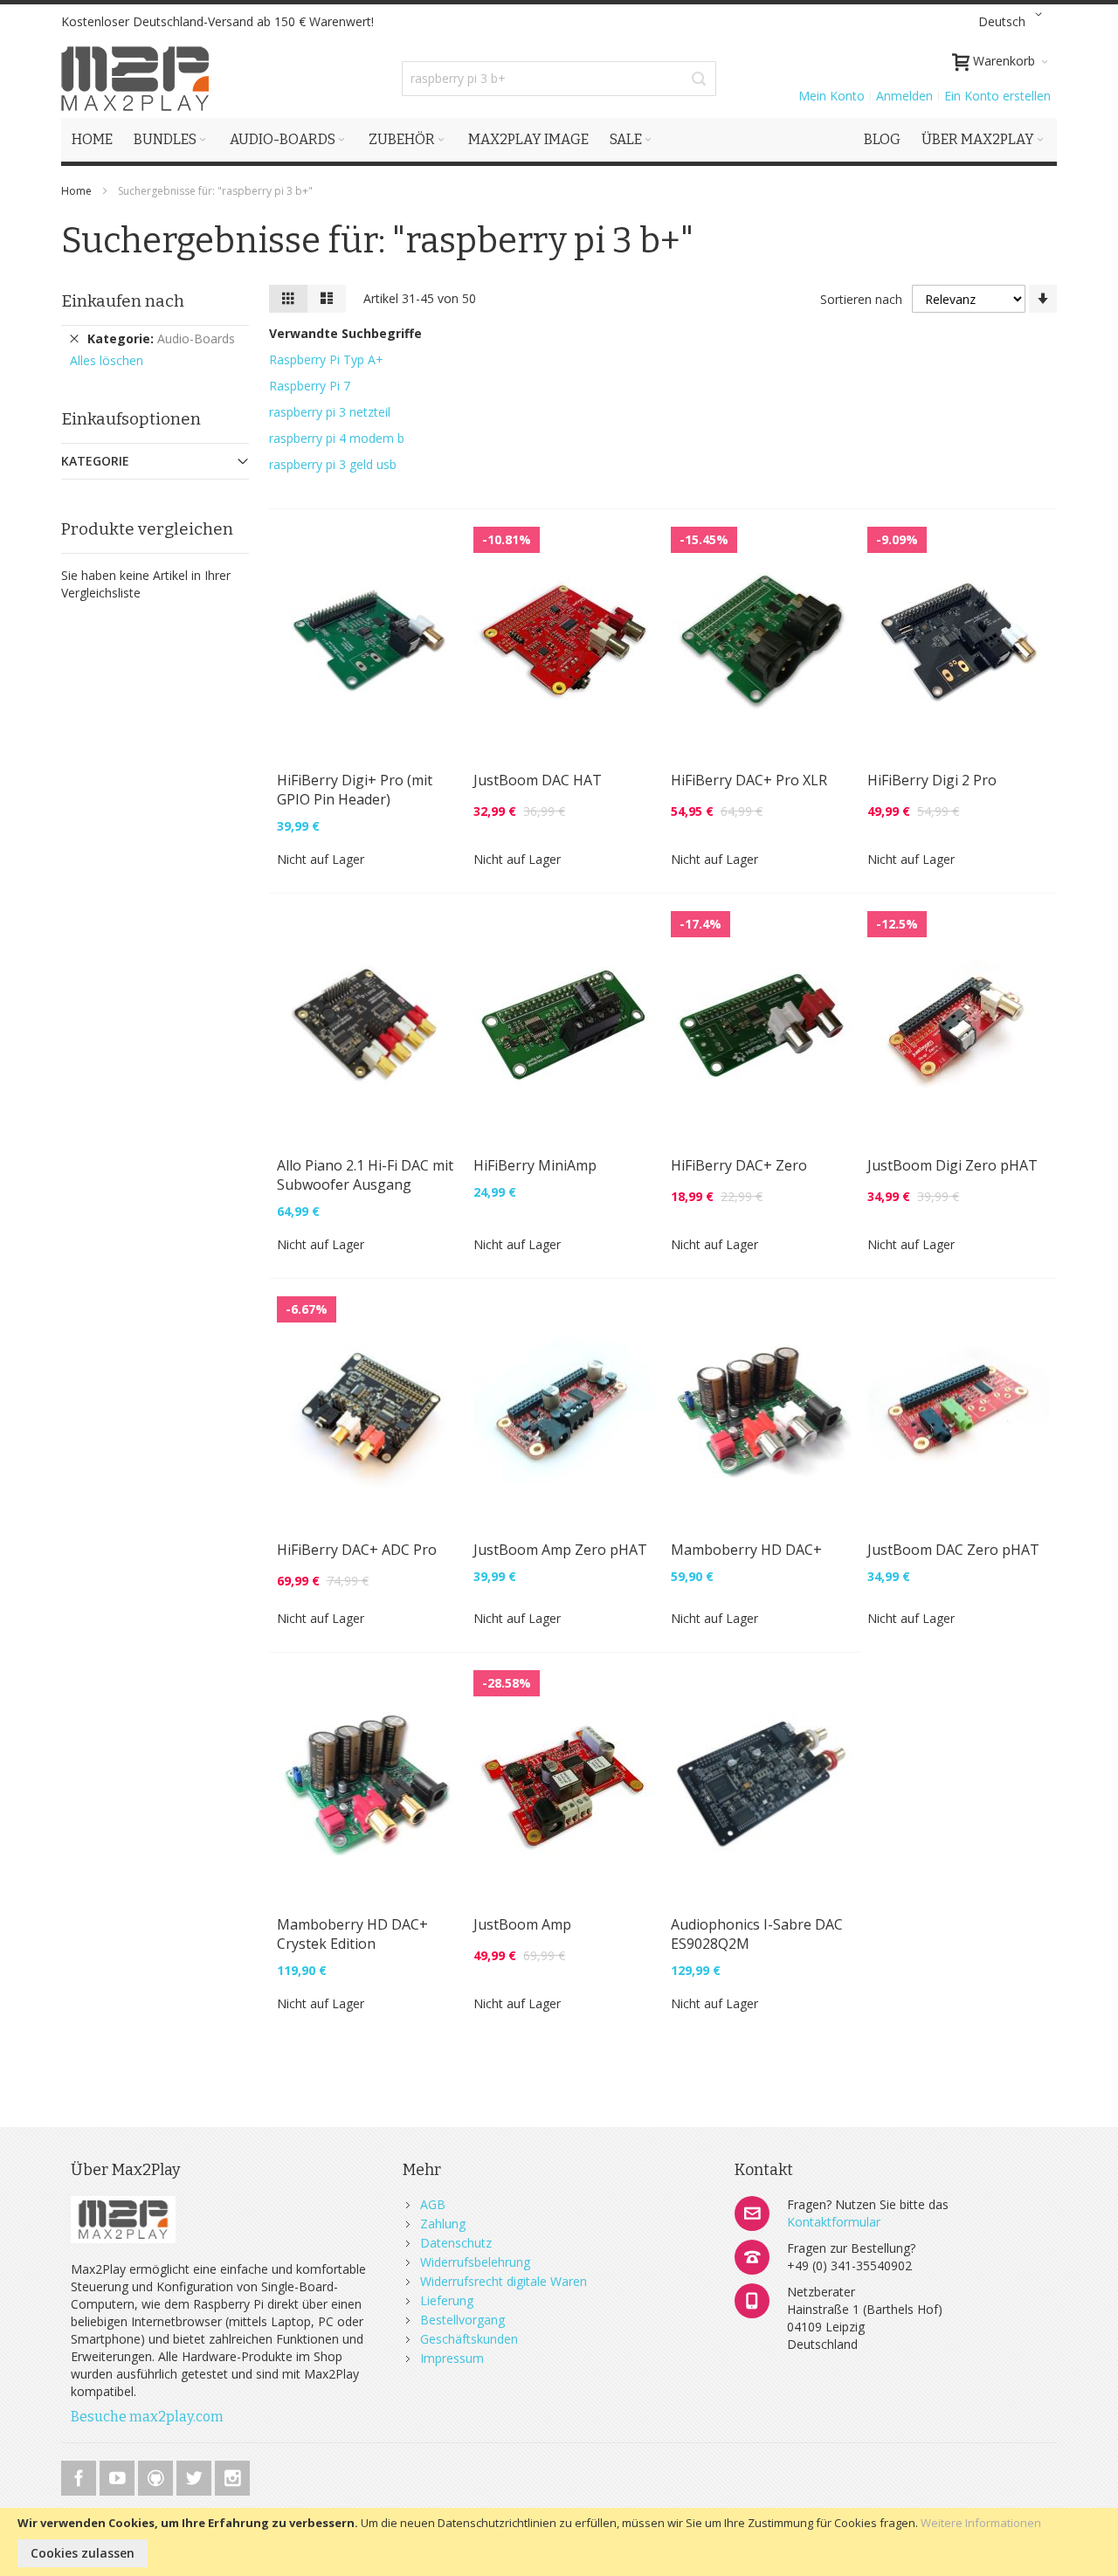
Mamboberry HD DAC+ (746, 1550)
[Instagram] (232, 2475)
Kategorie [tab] (95, 461)
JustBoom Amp (522, 1924)
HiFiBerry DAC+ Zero (739, 1165)
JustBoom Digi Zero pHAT (952, 1165)
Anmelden (904, 96)
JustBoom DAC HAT (538, 780)
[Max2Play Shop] (135, 79)
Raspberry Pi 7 (310, 386)
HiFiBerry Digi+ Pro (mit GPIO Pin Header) (355, 790)
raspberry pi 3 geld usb (333, 464)
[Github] (157, 2475)
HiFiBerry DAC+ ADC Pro (357, 1550)
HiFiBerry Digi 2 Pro (932, 780)
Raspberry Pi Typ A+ (326, 359)
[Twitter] (196, 2475)
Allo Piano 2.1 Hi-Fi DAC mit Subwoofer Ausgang (365, 1175)
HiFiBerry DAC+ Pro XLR (749, 780)
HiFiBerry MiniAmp (535, 1165)
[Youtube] (119, 2475)
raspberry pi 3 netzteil (330, 412)
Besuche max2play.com (147, 2417)
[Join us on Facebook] (80, 2475)
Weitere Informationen (981, 2523)
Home (78, 191)
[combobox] (559, 79)
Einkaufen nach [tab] (123, 301)
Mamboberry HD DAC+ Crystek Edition (352, 1934)
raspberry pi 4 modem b (337, 438)
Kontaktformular (834, 2222)
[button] (1013, 22)
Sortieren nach (861, 299)
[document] (559, 2542)
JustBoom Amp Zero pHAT (560, 1550)
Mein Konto (832, 96)
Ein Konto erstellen (997, 96)
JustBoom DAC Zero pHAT (953, 1550)
